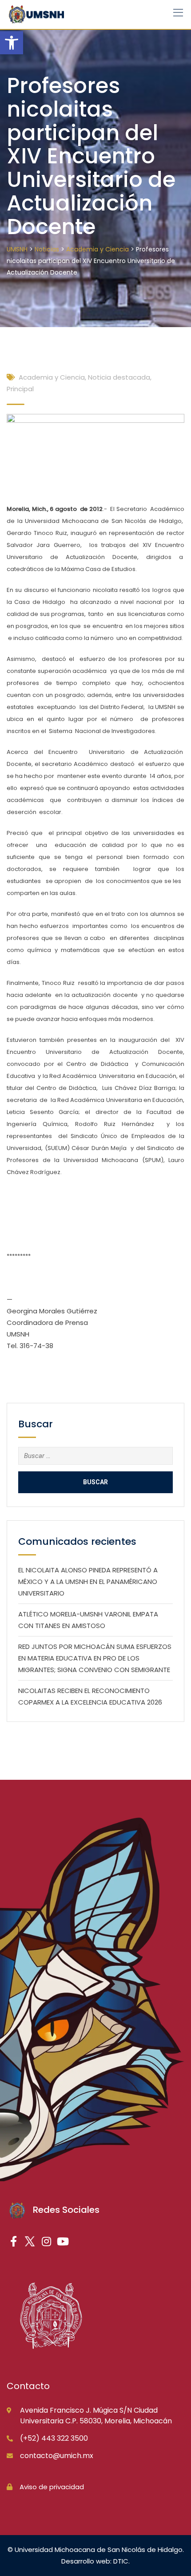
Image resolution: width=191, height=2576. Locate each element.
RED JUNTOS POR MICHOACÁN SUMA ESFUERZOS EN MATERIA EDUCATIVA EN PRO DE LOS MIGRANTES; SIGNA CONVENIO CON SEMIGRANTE (95, 1658)
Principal (20, 389)
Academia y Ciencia (52, 377)
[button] (12, 43)
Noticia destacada (119, 377)
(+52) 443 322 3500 (54, 2438)
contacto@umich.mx (57, 2456)
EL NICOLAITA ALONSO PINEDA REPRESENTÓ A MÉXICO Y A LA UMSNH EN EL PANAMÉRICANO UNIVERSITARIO (88, 1582)
